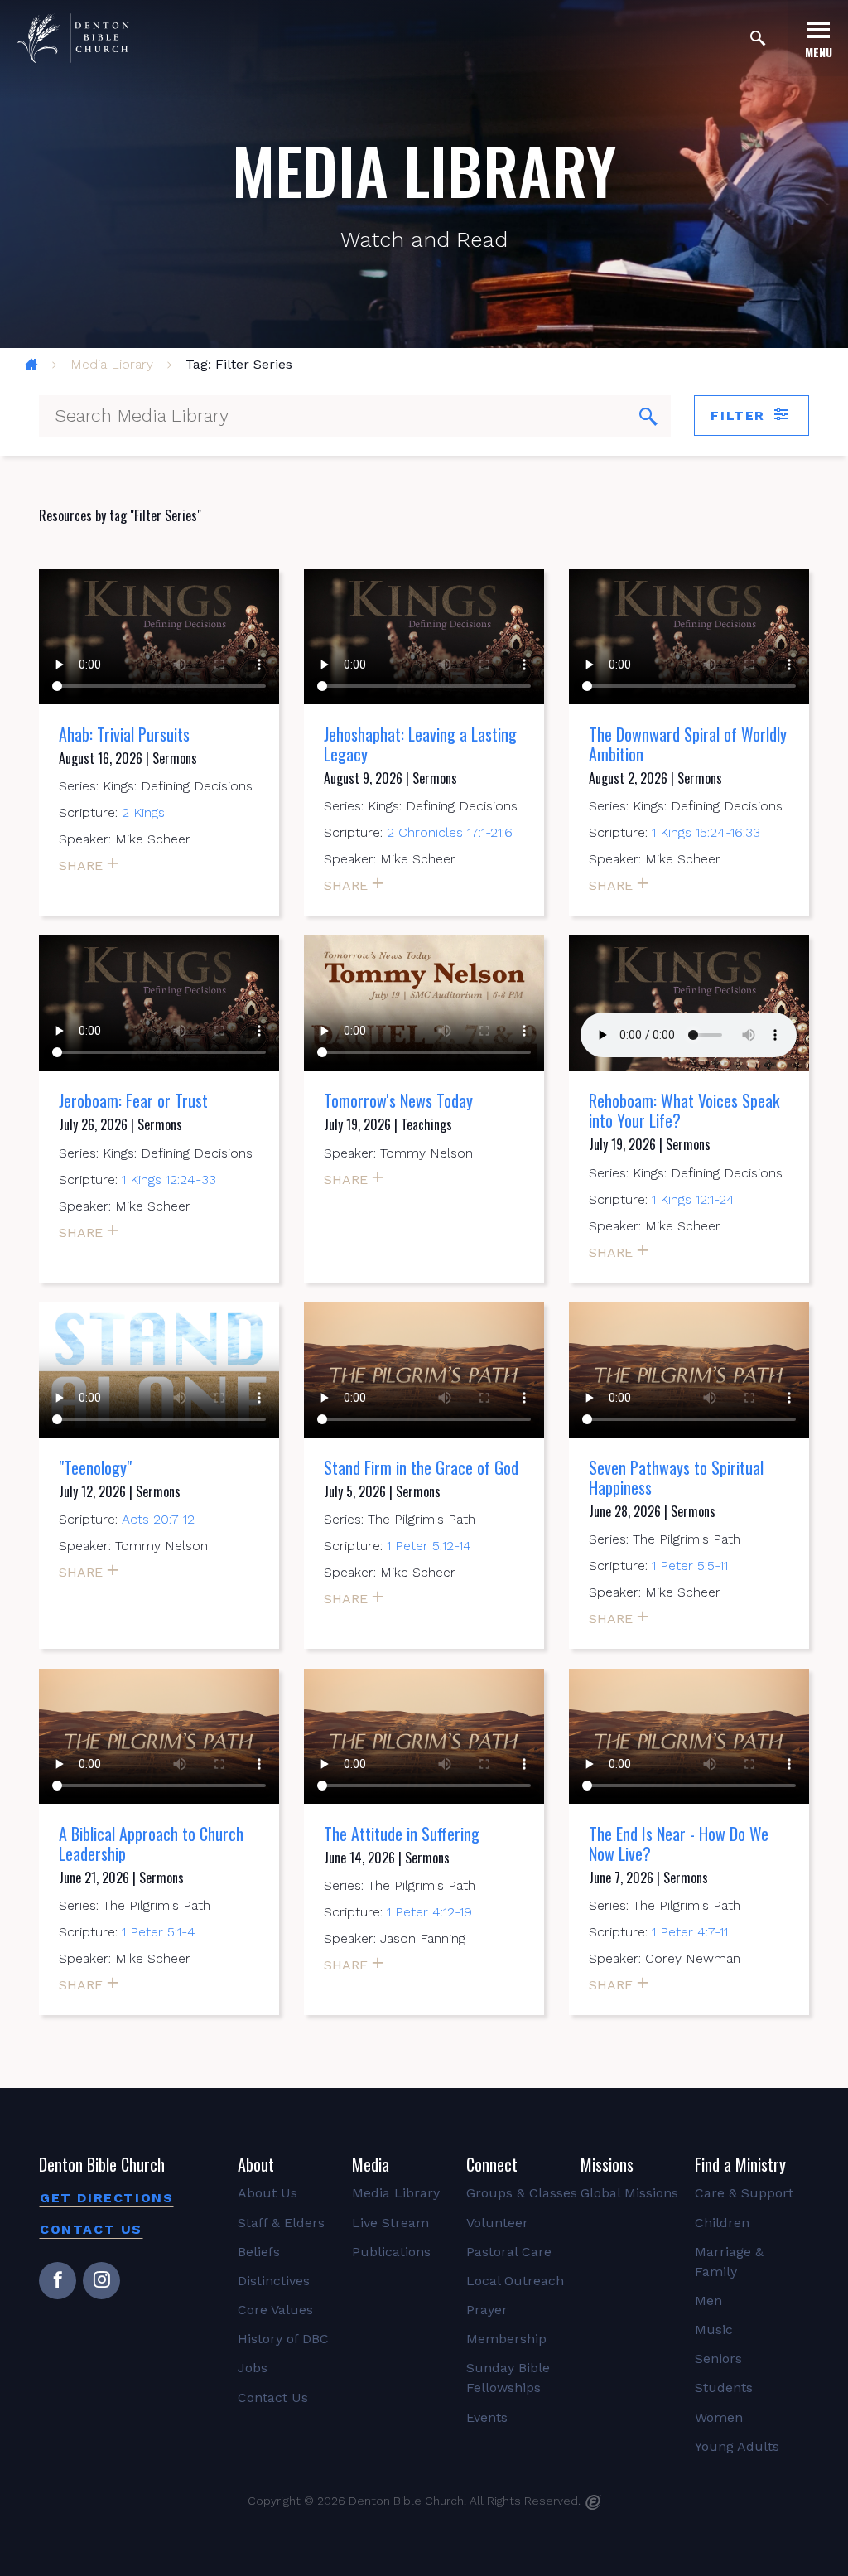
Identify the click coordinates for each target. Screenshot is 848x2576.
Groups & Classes (522, 2193)
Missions (607, 2164)
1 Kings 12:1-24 (693, 1199)
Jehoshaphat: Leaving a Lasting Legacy (420, 744)
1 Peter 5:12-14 (429, 1546)
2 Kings (143, 812)
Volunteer (497, 2223)
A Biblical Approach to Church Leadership (151, 1844)
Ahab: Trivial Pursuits (124, 734)
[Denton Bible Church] (73, 38)
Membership (506, 2339)
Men (708, 2301)
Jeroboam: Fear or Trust (133, 1100)
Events (487, 2417)
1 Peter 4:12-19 (429, 1912)
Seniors (718, 2359)
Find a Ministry (740, 2164)
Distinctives (274, 2281)
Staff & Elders (281, 2223)
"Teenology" (95, 1467)
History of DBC (283, 2339)
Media (371, 2164)
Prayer (487, 2310)
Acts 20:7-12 (158, 1519)
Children (722, 2223)
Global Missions (629, 2193)
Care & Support (744, 2193)
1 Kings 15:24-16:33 (706, 832)
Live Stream (390, 2223)
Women (719, 2417)
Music (714, 2330)
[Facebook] (58, 2281)
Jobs (253, 2368)
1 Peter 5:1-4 (159, 1932)
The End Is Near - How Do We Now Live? (679, 1844)
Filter (740, 416)
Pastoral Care (509, 2252)
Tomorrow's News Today (398, 1100)
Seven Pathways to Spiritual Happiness (676, 1477)
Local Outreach (515, 2281)
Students (724, 2388)
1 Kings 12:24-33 (169, 1179)
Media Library (112, 364)
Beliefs (259, 2252)
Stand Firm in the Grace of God (421, 1467)
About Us (267, 2193)
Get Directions (106, 2198)
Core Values (275, 2310)
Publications (391, 2252)
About (256, 2164)
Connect (492, 2164)
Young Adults (737, 2446)
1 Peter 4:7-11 (690, 1932)
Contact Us (91, 2229)
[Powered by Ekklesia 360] (593, 2502)
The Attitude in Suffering (402, 1834)
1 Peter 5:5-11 (690, 1566)
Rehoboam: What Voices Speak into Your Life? (684, 1110)
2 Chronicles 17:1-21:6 (450, 832)
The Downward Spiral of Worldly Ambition (688, 744)
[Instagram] (101, 2281)
